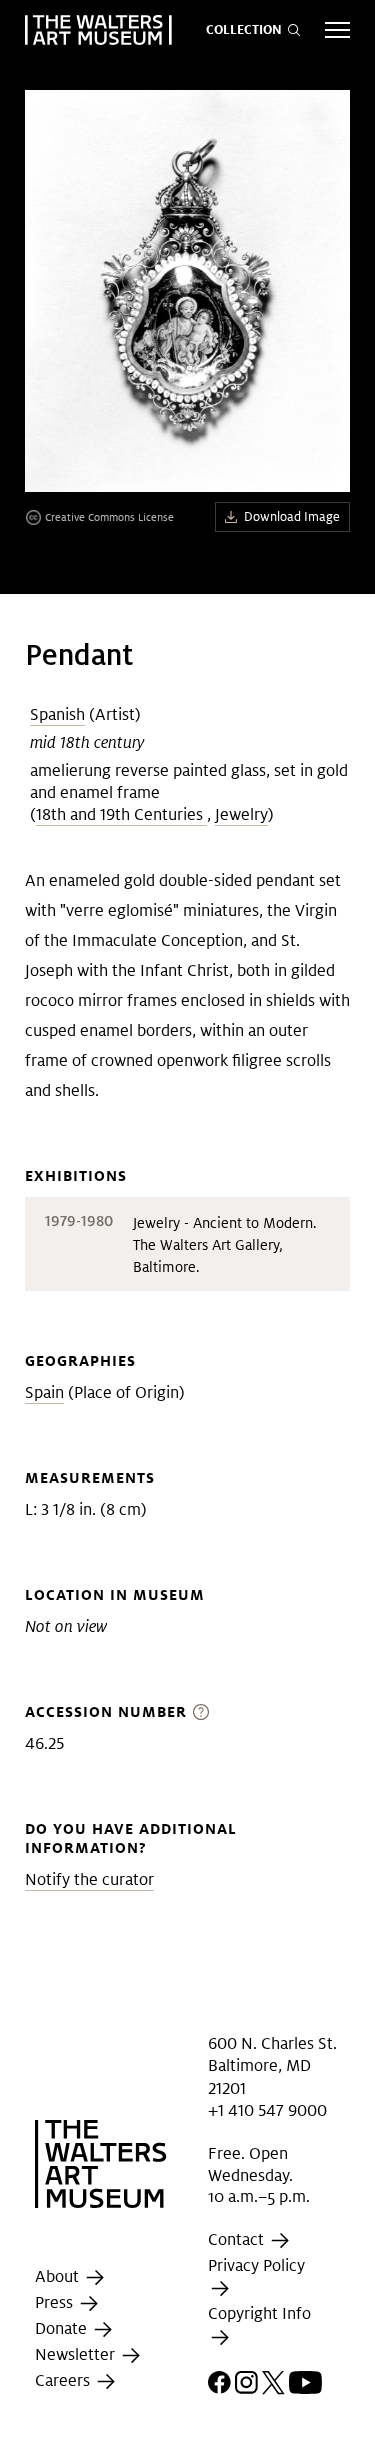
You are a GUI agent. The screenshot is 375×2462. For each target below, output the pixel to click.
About (59, 2276)
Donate (63, 2328)
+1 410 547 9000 (267, 2110)
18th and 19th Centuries (121, 814)
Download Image (292, 516)
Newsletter (77, 2354)
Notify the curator (89, 1879)
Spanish (57, 714)
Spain (44, 1392)
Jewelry (241, 814)
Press (56, 2302)
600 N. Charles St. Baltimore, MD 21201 (272, 2066)
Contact (238, 2239)
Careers (64, 2380)
